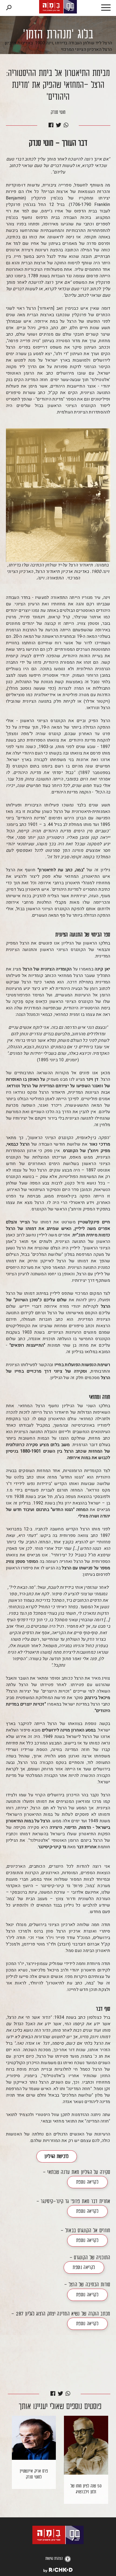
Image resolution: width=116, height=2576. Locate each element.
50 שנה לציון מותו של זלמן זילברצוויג (86, 2489)
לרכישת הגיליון (57, 2157)
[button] (100, 8)
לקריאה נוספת (87, 2183)
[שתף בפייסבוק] (51, 126)
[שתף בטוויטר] (59, 126)
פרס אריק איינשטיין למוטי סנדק (34, 2474)
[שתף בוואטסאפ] (66, 126)
